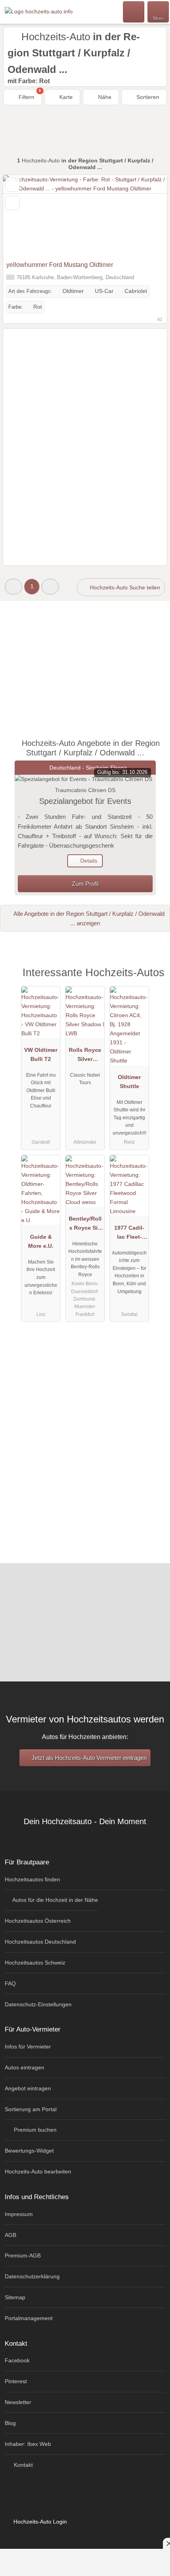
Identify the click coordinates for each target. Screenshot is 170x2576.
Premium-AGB (23, 2255)
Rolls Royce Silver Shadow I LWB (85, 1056)
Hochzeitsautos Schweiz (35, 1963)
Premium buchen (34, 2130)
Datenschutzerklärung (32, 2276)
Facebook (17, 2360)
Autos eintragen (25, 2067)
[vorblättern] (147, 216)
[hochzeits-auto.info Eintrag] (154, 981)
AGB (10, 2235)
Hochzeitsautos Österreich (38, 1921)
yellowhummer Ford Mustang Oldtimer (60, 265)
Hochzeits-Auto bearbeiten (38, 2172)
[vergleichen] (12, 203)
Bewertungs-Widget (29, 2151)
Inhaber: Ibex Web (28, 2444)
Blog (10, 2423)
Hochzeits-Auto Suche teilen (124, 587)
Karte (65, 97)
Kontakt (23, 2465)
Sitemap (15, 2297)
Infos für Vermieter (28, 2047)
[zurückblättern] (23, 216)
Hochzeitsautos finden (32, 1879)
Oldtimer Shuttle (129, 1082)
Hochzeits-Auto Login (39, 2522)
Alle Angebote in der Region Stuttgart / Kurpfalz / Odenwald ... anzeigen (88, 918)
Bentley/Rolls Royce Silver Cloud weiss (85, 1225)
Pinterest (16, 2381)
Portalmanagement (29, 2318)
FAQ (10, 1983)
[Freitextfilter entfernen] (134, 11)
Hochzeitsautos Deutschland (40, 1942)
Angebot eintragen (28, 2088)
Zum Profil (85, 884)
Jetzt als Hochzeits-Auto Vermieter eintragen (88, 1758)
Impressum (19, 2214)
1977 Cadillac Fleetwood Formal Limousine (129, 1234)
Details (88, 861)
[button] (13, 586)
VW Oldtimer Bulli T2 (41, 1054)
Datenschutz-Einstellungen (38, 2004)
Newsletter (18, 2402)
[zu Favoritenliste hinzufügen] (12, 184)
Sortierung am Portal (31, 2109)
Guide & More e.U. (41, 1241)
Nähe (104, 97)
